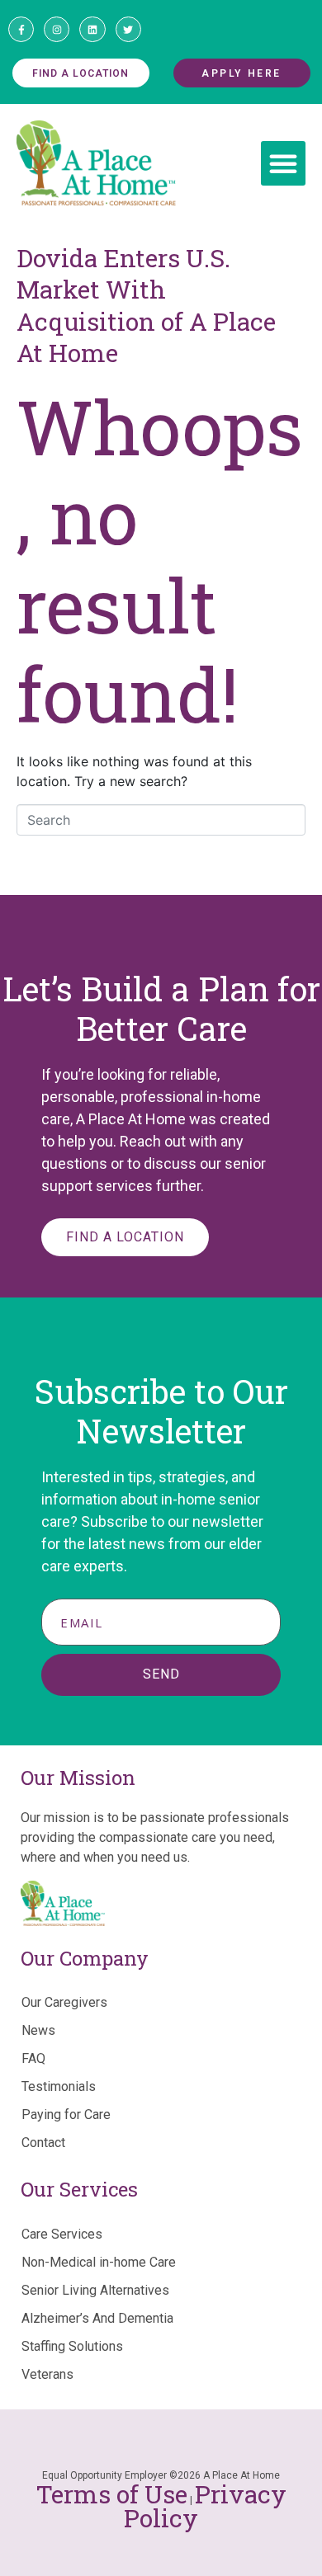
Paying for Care (66, 2114)
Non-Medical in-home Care (99, 2262)
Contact (43, 2143)
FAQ (33, 2058)
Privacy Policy (205, 2506)
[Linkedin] (92, 29)
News (38, 2030)
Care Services (62, 2234)
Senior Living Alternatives (95, 2290)
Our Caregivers (64, 2002)
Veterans (47, 2374)
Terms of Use (112, 2494)
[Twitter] (128, 29)
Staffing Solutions (72, 2346)
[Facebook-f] (21, 29)
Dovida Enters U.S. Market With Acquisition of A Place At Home (146, 305)
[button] (283, 163)
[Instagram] (57, 29)
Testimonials (59, 2086)
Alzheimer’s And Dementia (97, 2318)
